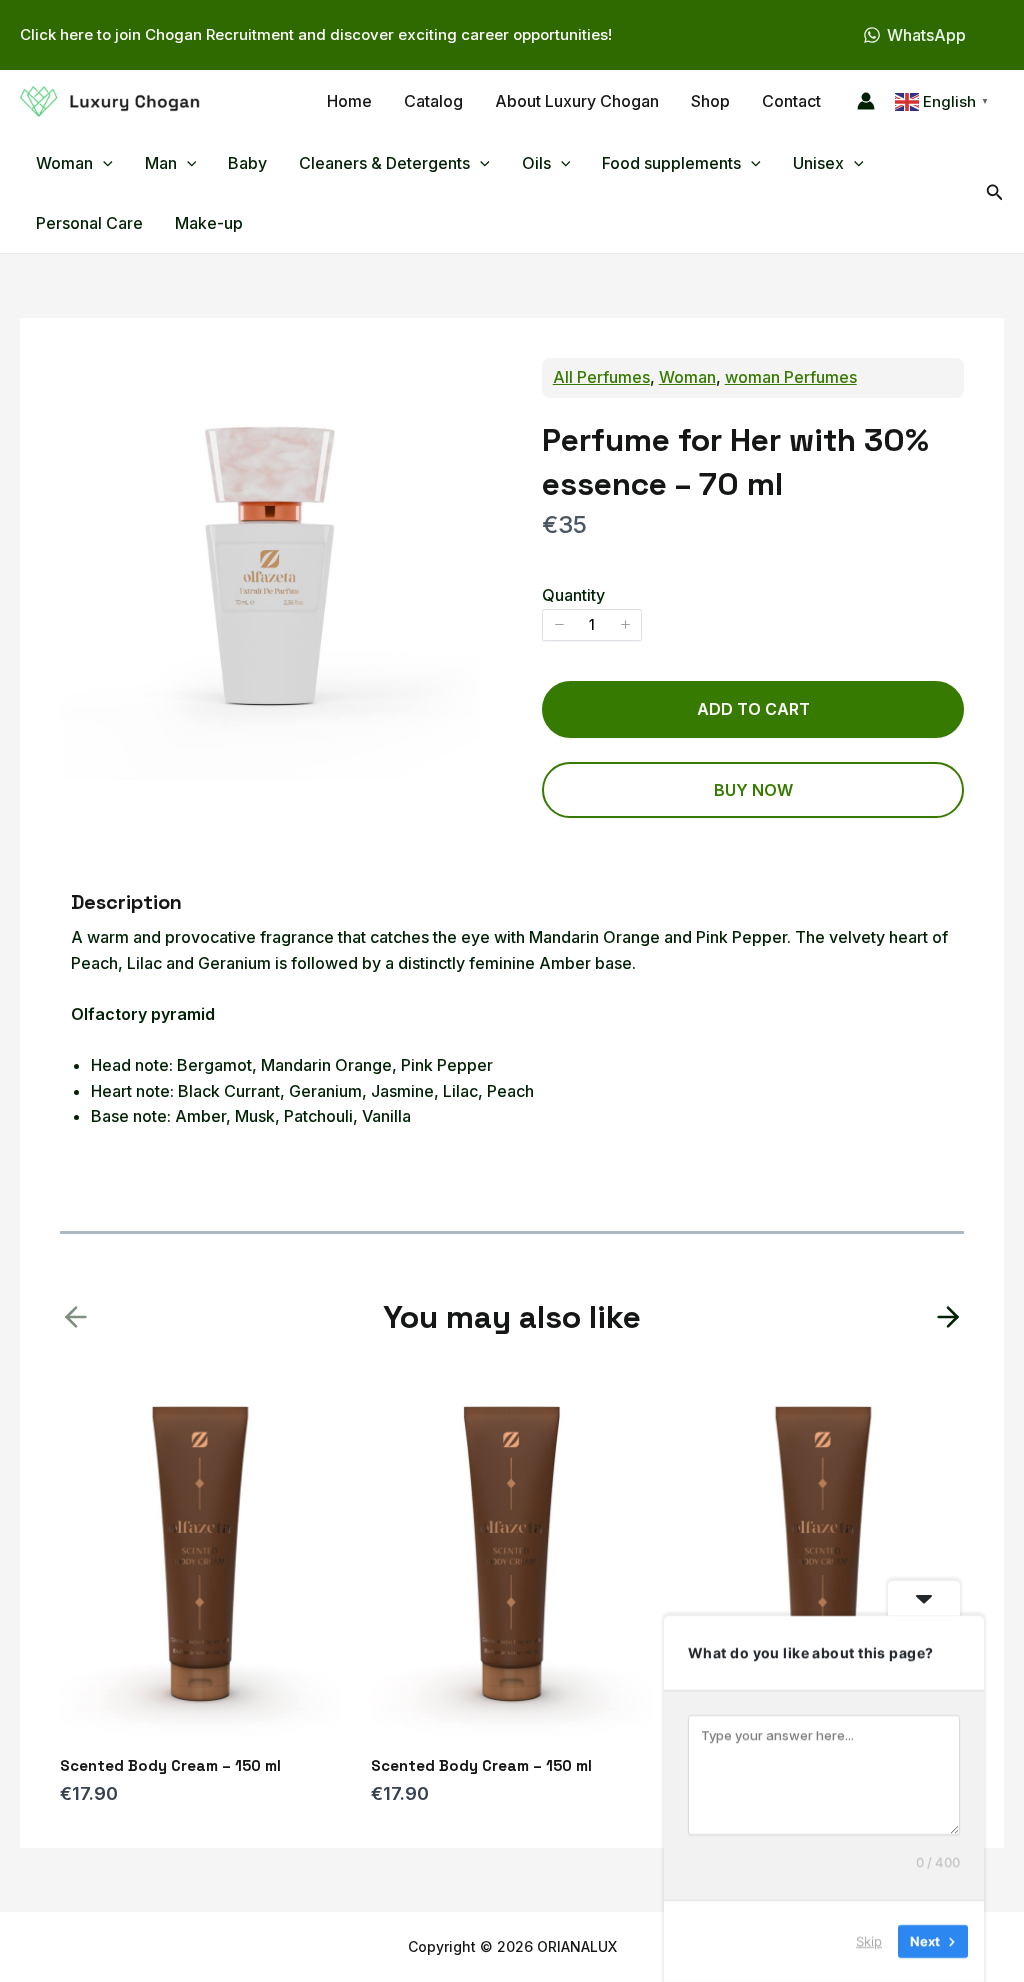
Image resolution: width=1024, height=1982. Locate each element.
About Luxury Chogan (577, 101)
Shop (710, 101)
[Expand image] (456, 384)
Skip (869, 1941)
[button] (103, 163)
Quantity (573, 595)
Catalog (433, 101)
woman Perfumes (791, 377)
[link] (948, 1317)
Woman (687, 377)
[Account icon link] (866, 101)
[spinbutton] (592, 625)
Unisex (818, 163)
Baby (247, 163)
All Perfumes (601, 377)
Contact (791, 101)
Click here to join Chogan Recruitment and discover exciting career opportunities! (316, 34)
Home (349, 101)
